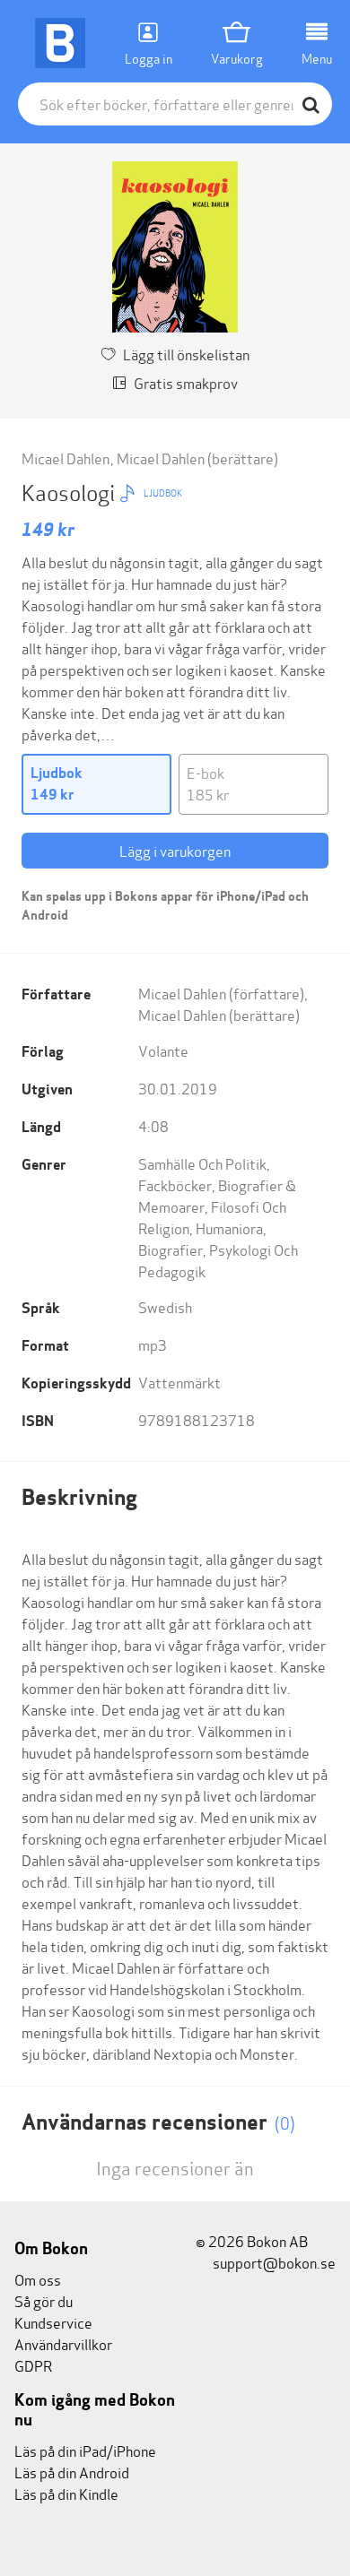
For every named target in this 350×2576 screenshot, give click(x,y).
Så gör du (44, 2300)
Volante (163, 1050)
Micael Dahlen (67, 458)
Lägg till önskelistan (186, 354)
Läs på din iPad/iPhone (85, 2450)
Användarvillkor (63, 2343)
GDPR (33, 2365)
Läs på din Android (72, 2472)
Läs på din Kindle (66, 2493)
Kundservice (53, 2322)
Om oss (38, 2279)
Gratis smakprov (186, 382)
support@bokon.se (273, 2262)
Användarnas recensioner (158, 2122)
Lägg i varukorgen (175, 850)
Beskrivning (79, 1497)
